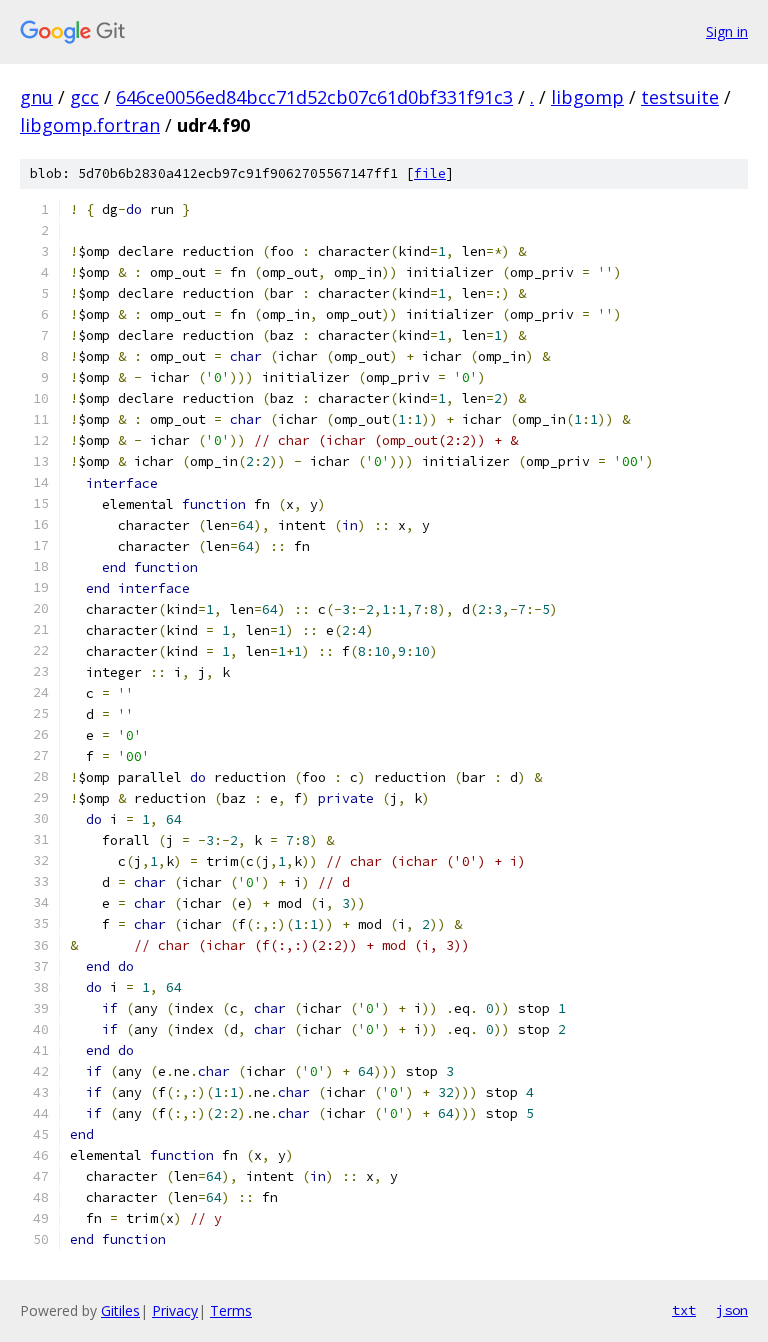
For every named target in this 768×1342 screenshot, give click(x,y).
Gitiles (120, 1310)
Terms (231, 1310)
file (430, 173)
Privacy (175, 1310)
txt (684, 1310)
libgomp (587, 97)
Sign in (727, 31)
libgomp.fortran (90, 125)
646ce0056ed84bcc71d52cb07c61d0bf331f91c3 (314, 97)
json (732, 1310)
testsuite (680, 97)
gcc (84, 97)
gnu (36, 97)
